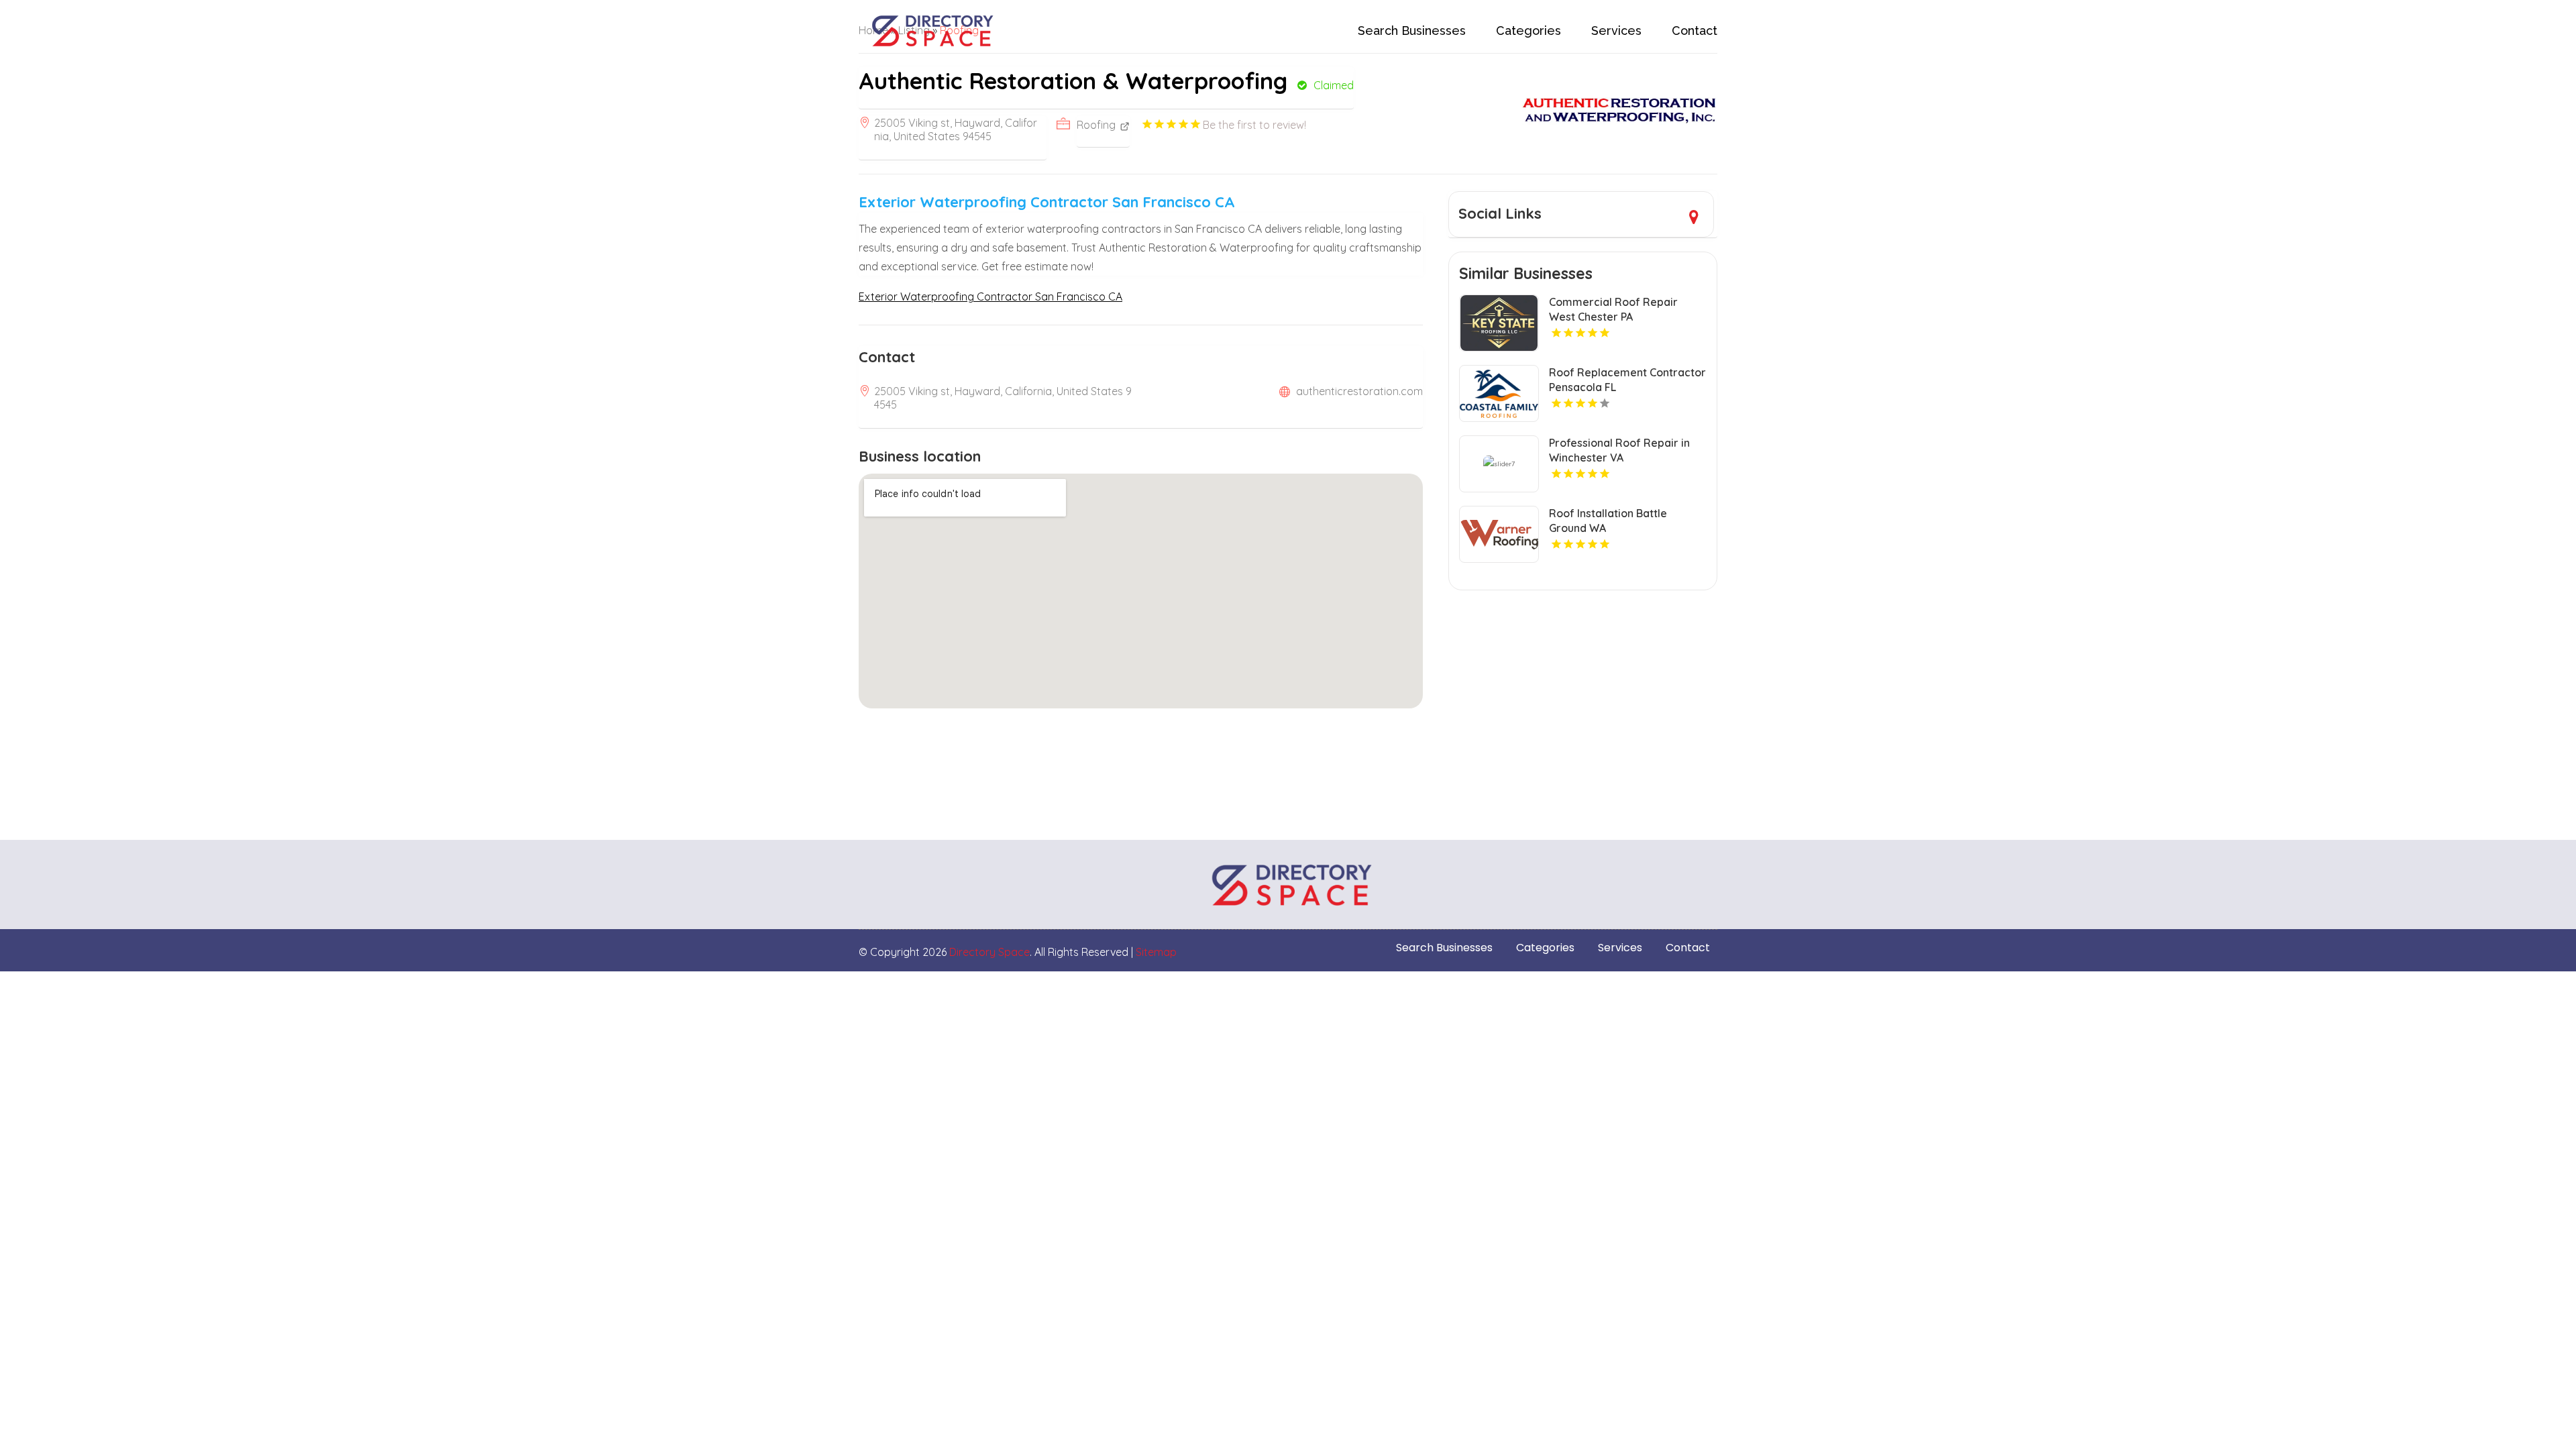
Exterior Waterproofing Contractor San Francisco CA (990, 297)
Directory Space (989, 952)
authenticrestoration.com (1359, 391)
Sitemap (1156, 952)
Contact (1695, 31)
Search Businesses (1412, 31)
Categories (1528, 31)
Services (1616, 31)
